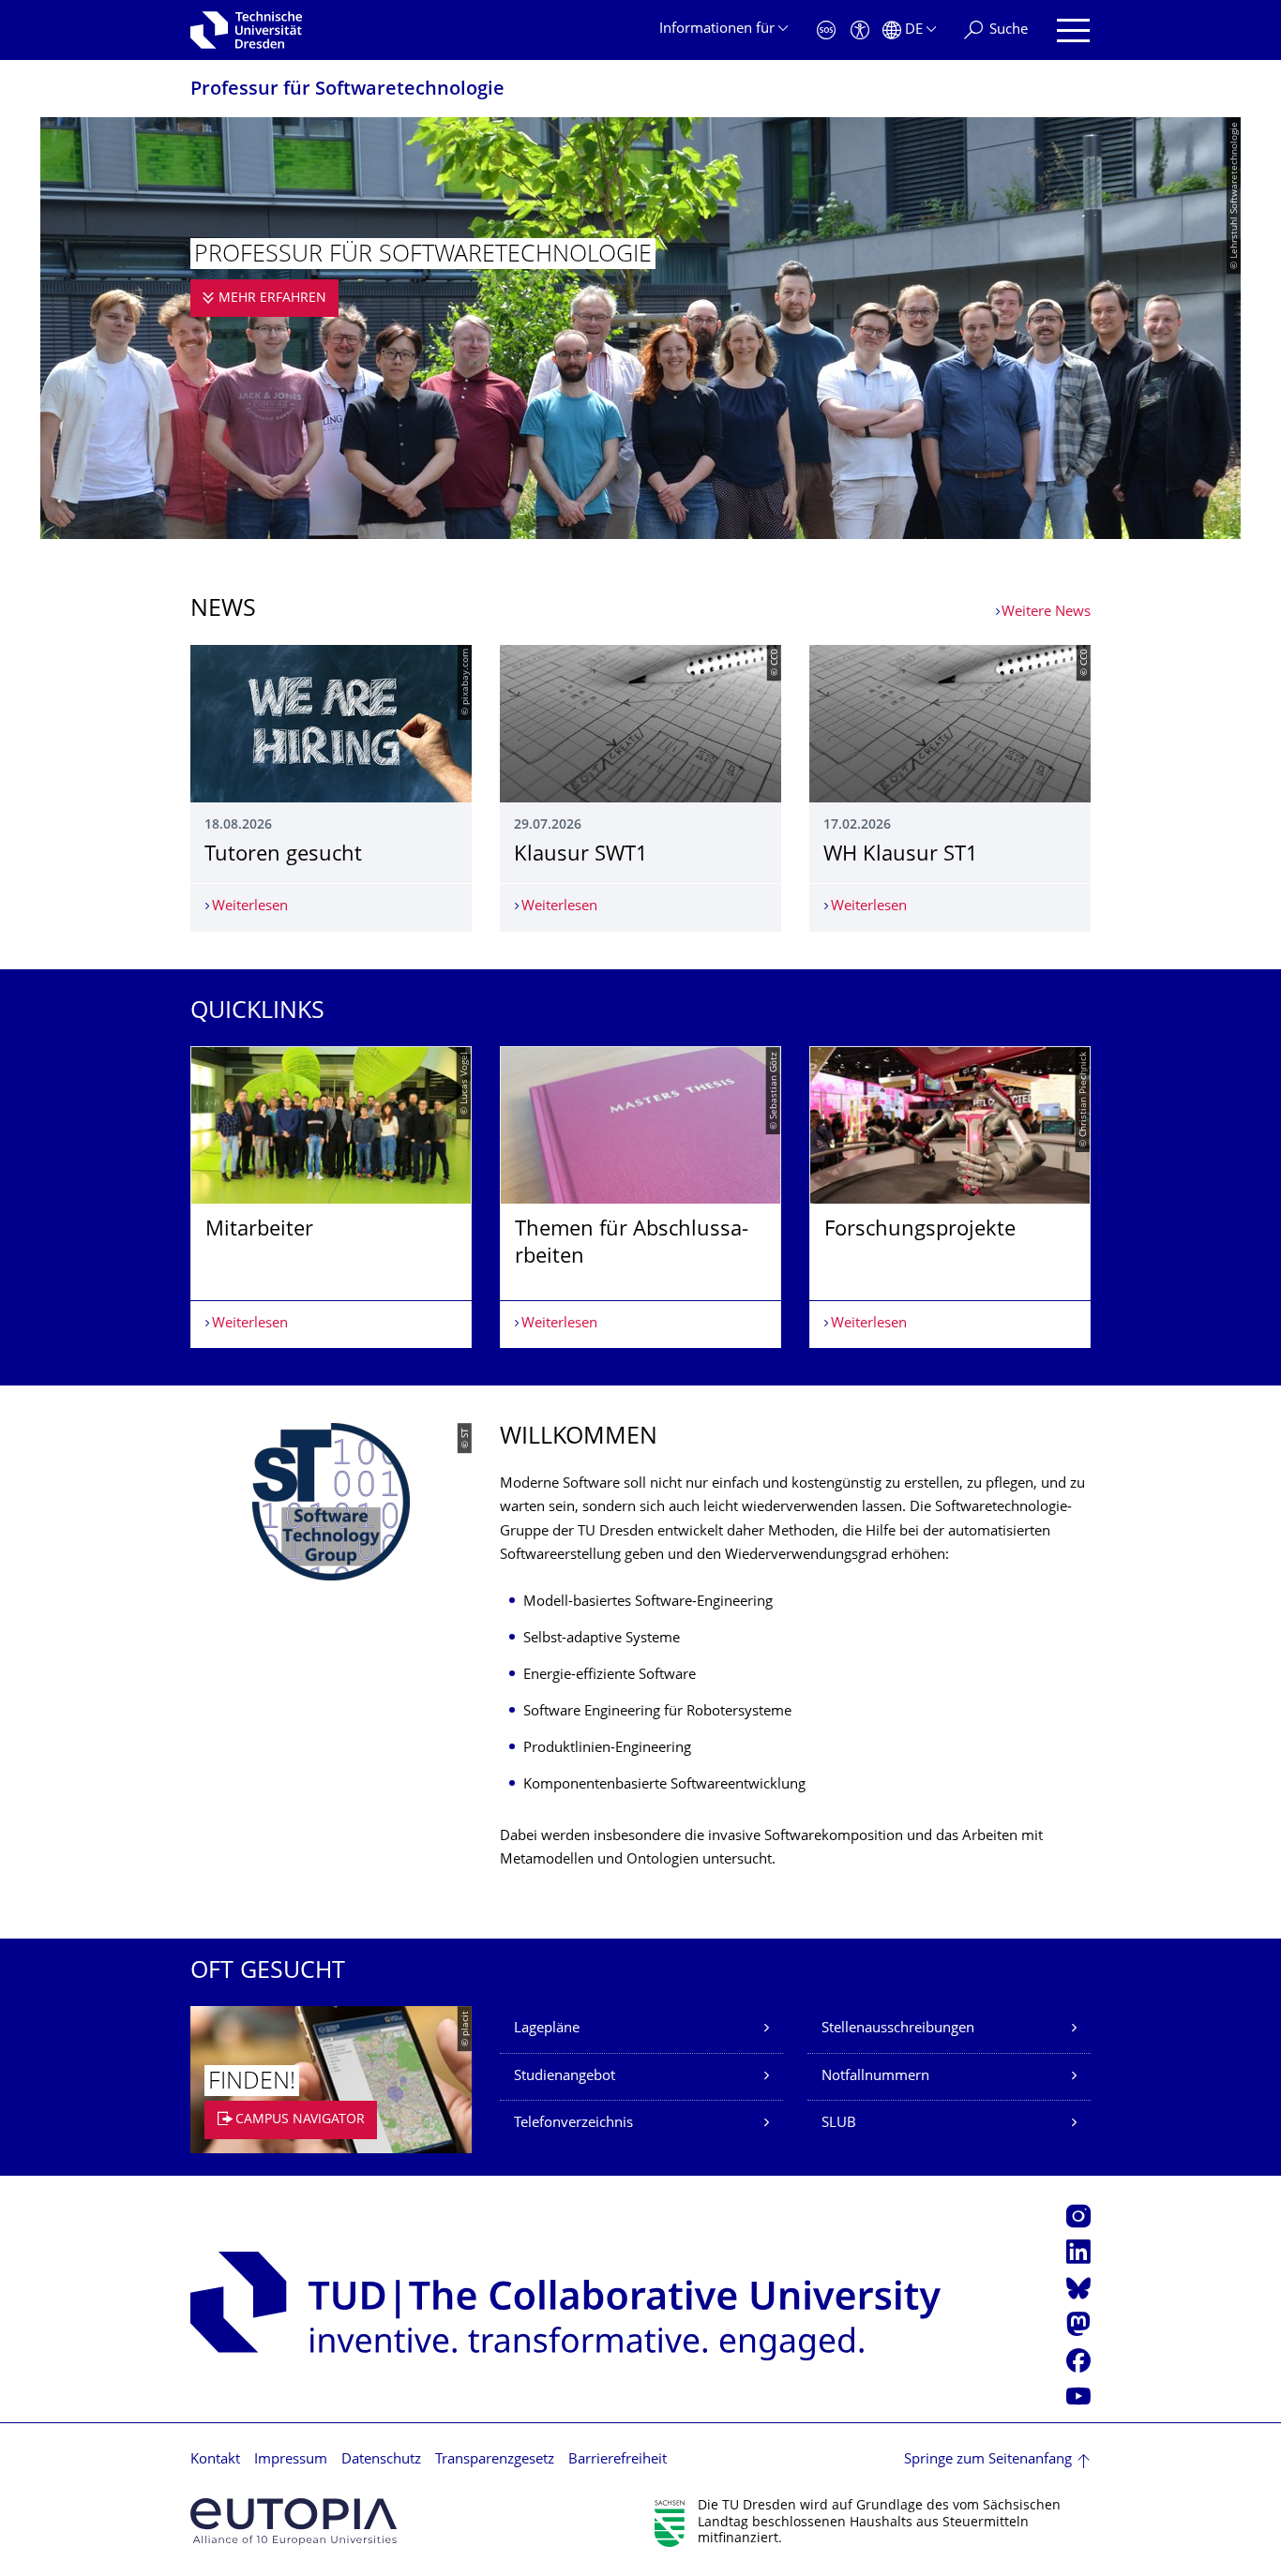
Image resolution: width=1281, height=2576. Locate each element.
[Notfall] (826, 30)
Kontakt (215, 2460)
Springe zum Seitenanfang (988, 2460)
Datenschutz (381, 2460)
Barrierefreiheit (618, 2460)
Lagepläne (547, 2029)
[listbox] (640, 1197)
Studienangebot (565, 2077)
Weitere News (1046, 613)
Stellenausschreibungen (898, 2029)
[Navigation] (1073, 30)
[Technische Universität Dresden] (246, 30)
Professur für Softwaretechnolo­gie (347, 90)
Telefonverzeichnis (573, 2124)
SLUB (839, 2124)
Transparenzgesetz (495, 2460)
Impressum (291, 2460)
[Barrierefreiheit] (860, 30)
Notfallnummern (875, 2077)
